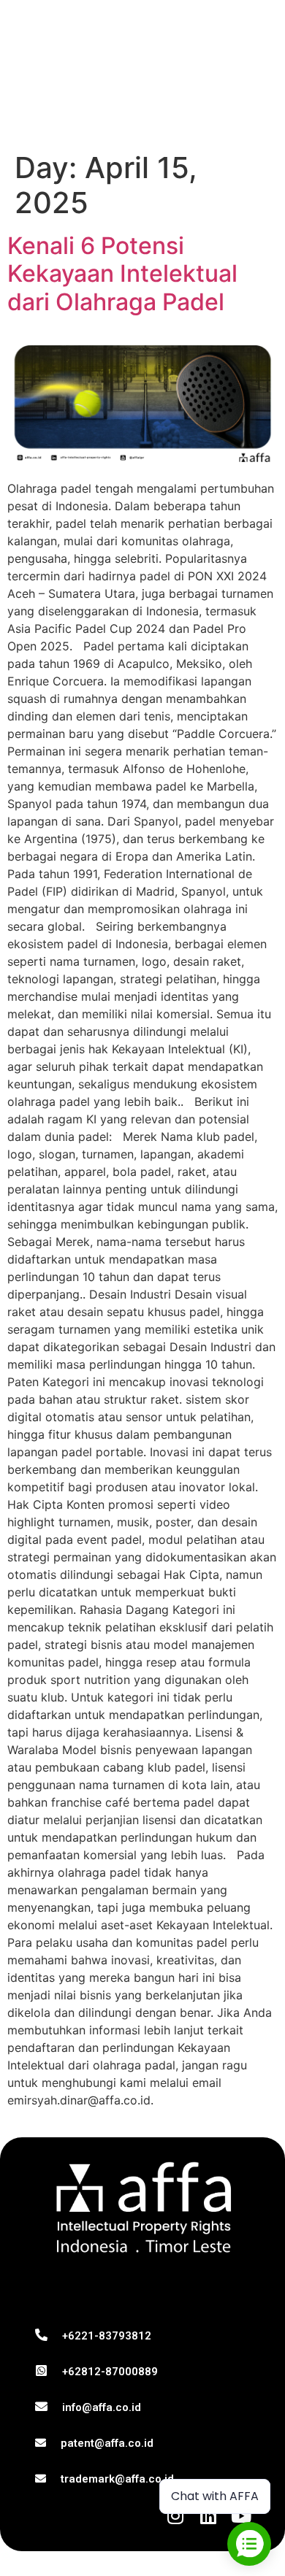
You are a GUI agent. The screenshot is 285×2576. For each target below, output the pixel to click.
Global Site (60, 103)
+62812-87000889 (110, 2372)
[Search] (222, 103)
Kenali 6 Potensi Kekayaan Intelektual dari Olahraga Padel (122, 274)
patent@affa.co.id (107, 2443)
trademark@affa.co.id (117, 2479)
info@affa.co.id (102, 2407)
